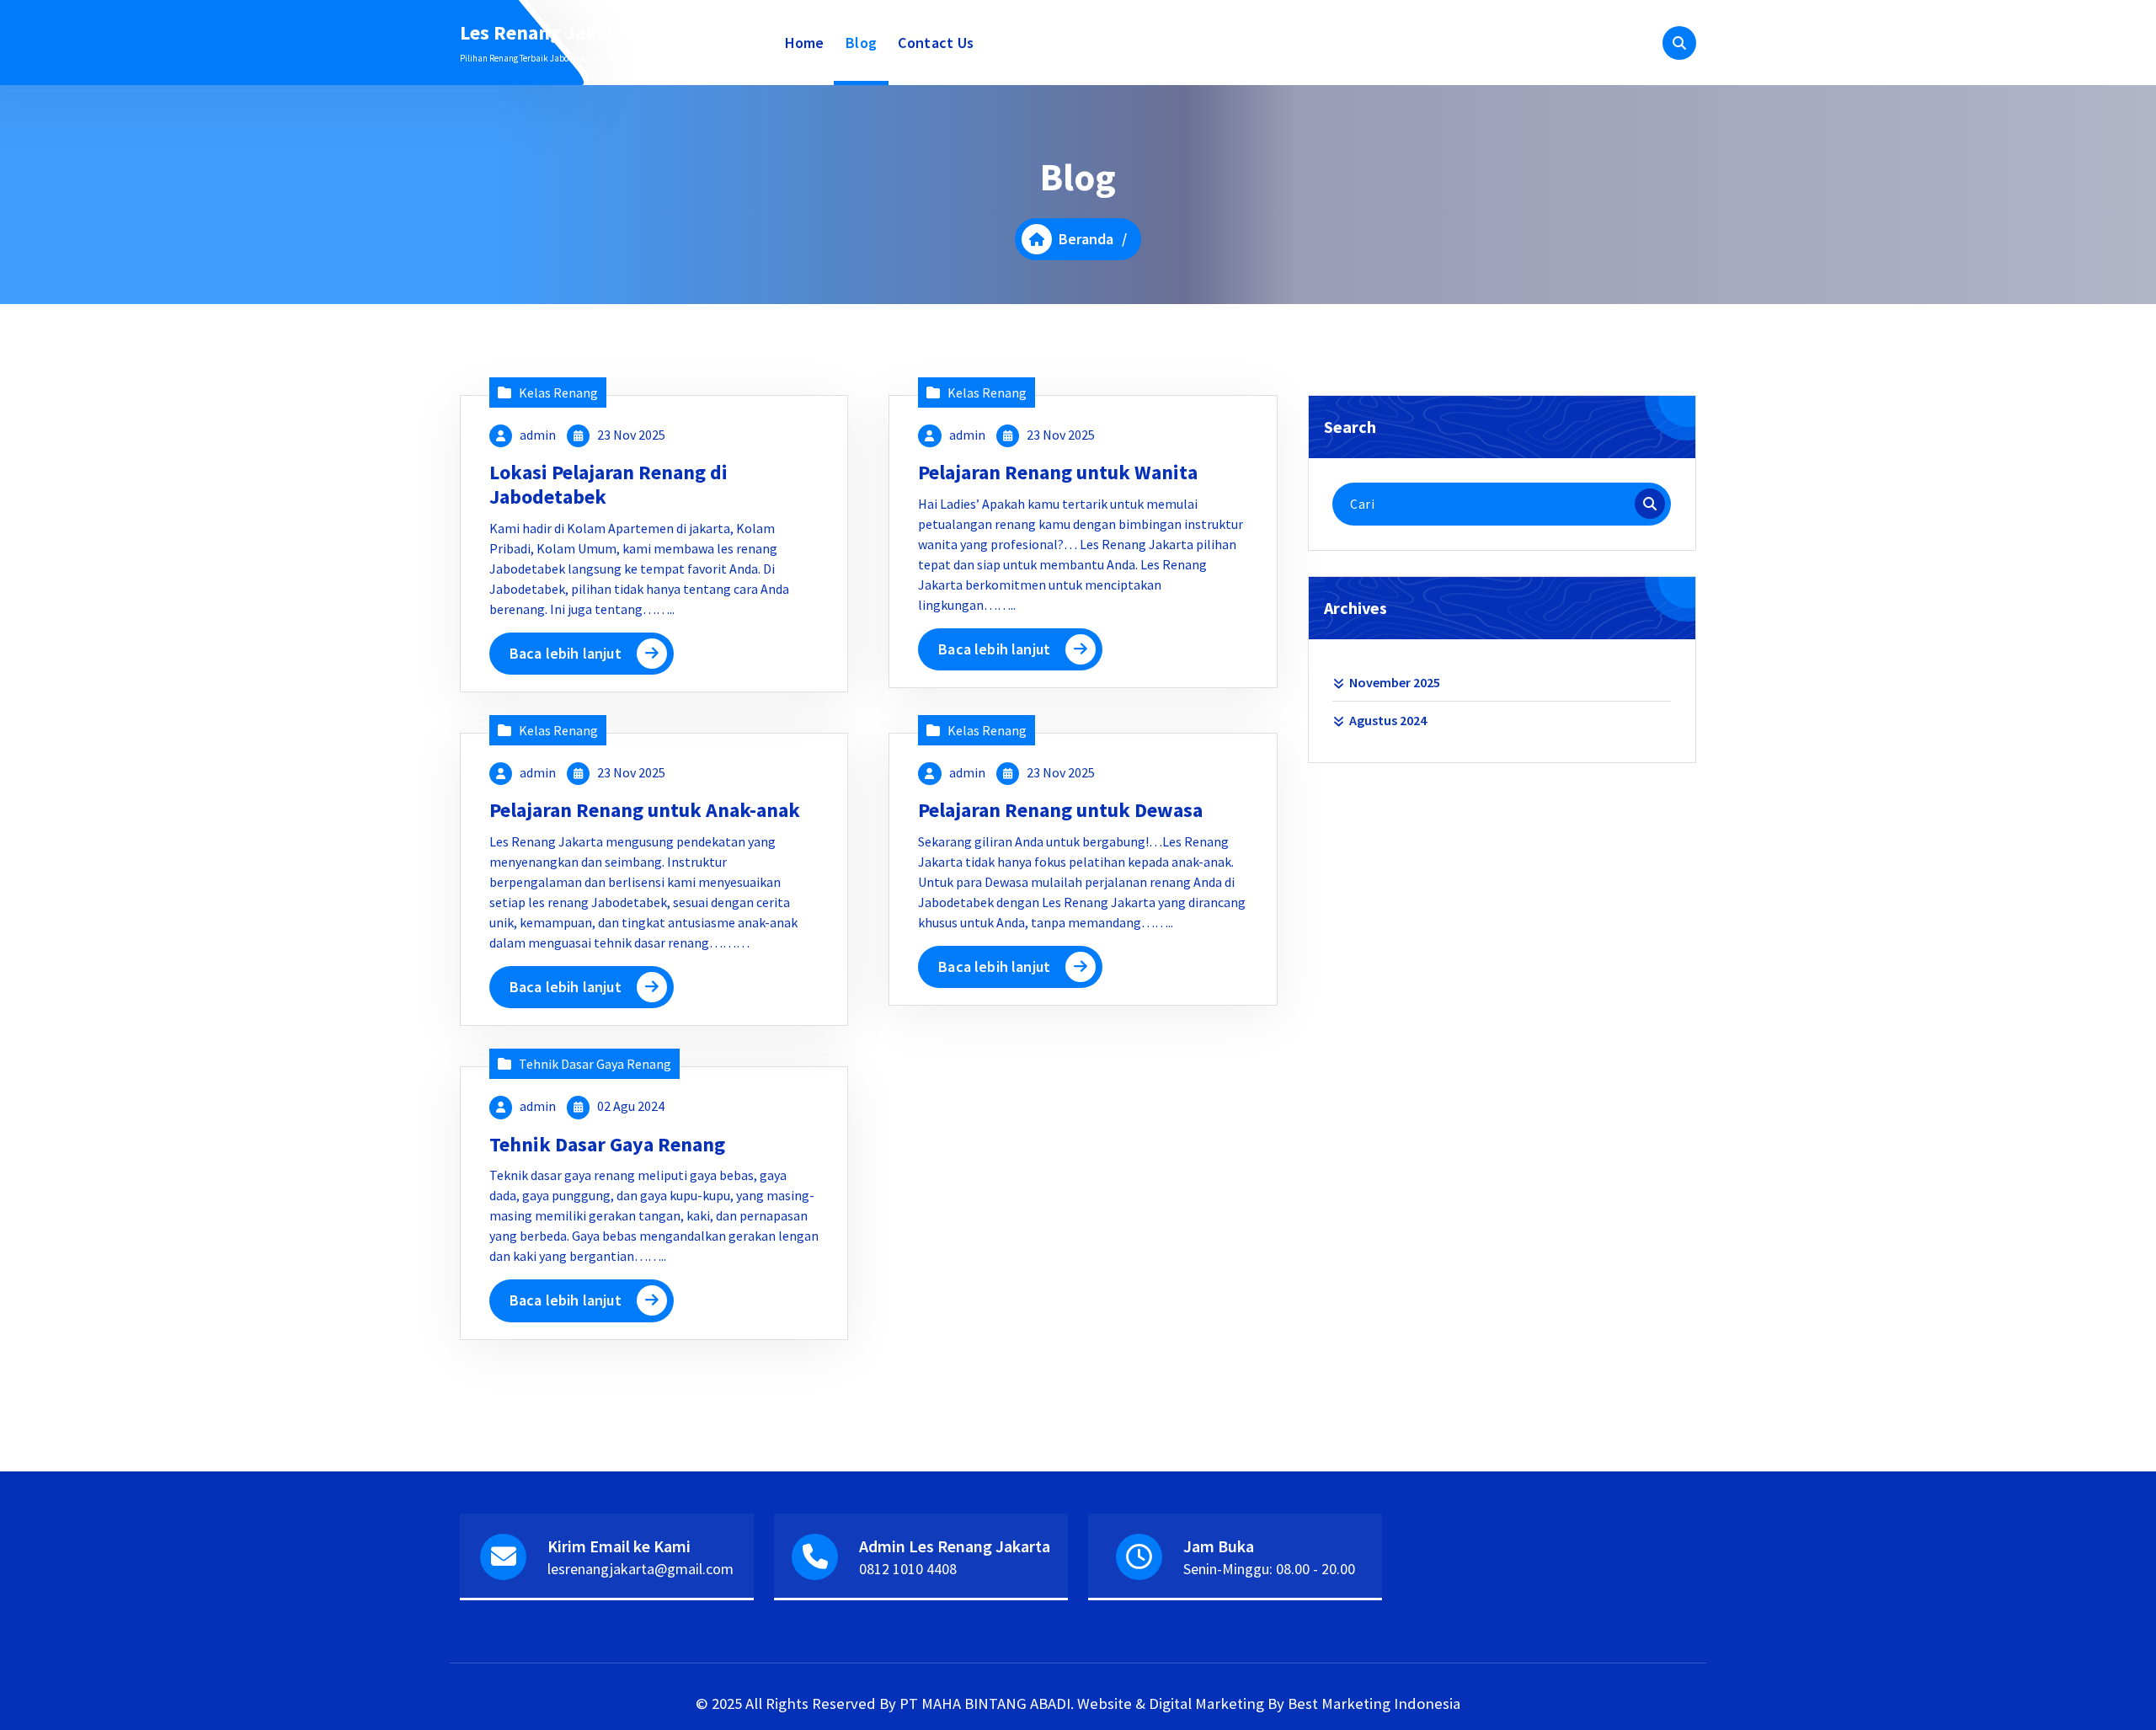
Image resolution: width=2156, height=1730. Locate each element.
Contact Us (936, 43)
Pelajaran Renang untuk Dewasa (1060, 810)
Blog (861, 43)
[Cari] (1650, 504)
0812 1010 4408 (908, 1569)
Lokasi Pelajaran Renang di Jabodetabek (608, 484)
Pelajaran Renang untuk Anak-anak (645, 810)
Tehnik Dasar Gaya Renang (595, 1064)
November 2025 (1395, 682)
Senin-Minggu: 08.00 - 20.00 (1269, 1569)
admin (538, 435)
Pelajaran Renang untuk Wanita (1058, 472)
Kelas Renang (558, 392)
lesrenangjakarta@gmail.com (640, 1569)
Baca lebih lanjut (566, 653)
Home (805, 43)
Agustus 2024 (1388, 720)
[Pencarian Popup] (1679, 43)
